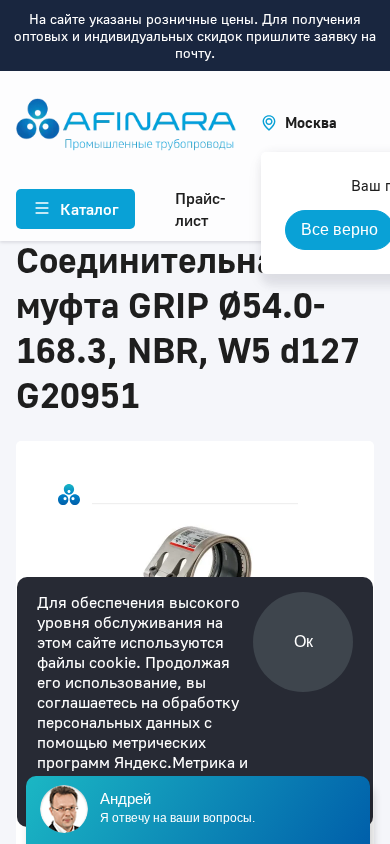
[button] (299, 122)
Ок (303, 641)
